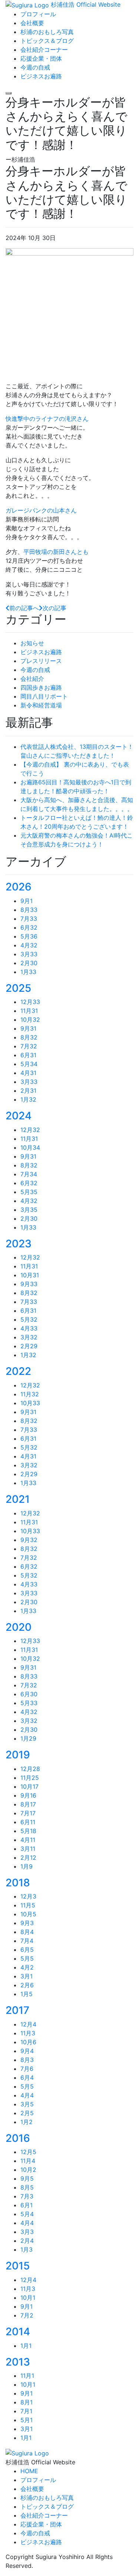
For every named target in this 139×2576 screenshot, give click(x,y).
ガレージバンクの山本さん (41, 510)
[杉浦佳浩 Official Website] (27, 2452)
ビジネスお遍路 (41, 652)
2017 (17, 2010)
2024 (19, 1116)
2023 (19, 1244)
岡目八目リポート (44, 696)
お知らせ (32, 643)
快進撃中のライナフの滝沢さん (47, 419)
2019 (18, 1755)
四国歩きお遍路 (41, 687)
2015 (18, 2266)
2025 (18, 988)
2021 (18, 1499)
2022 (18, 1371)
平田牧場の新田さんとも (56, 552)
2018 (18, 1883)
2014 (18, 2332)
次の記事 (54, 608)
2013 (18, 2362)
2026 (19, 887)
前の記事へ (24, 608)
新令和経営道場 (41, 705)
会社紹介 (32, 679)
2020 (19, 1627)
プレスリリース (41, 661)
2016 (18, 2138)
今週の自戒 (35, 670)
